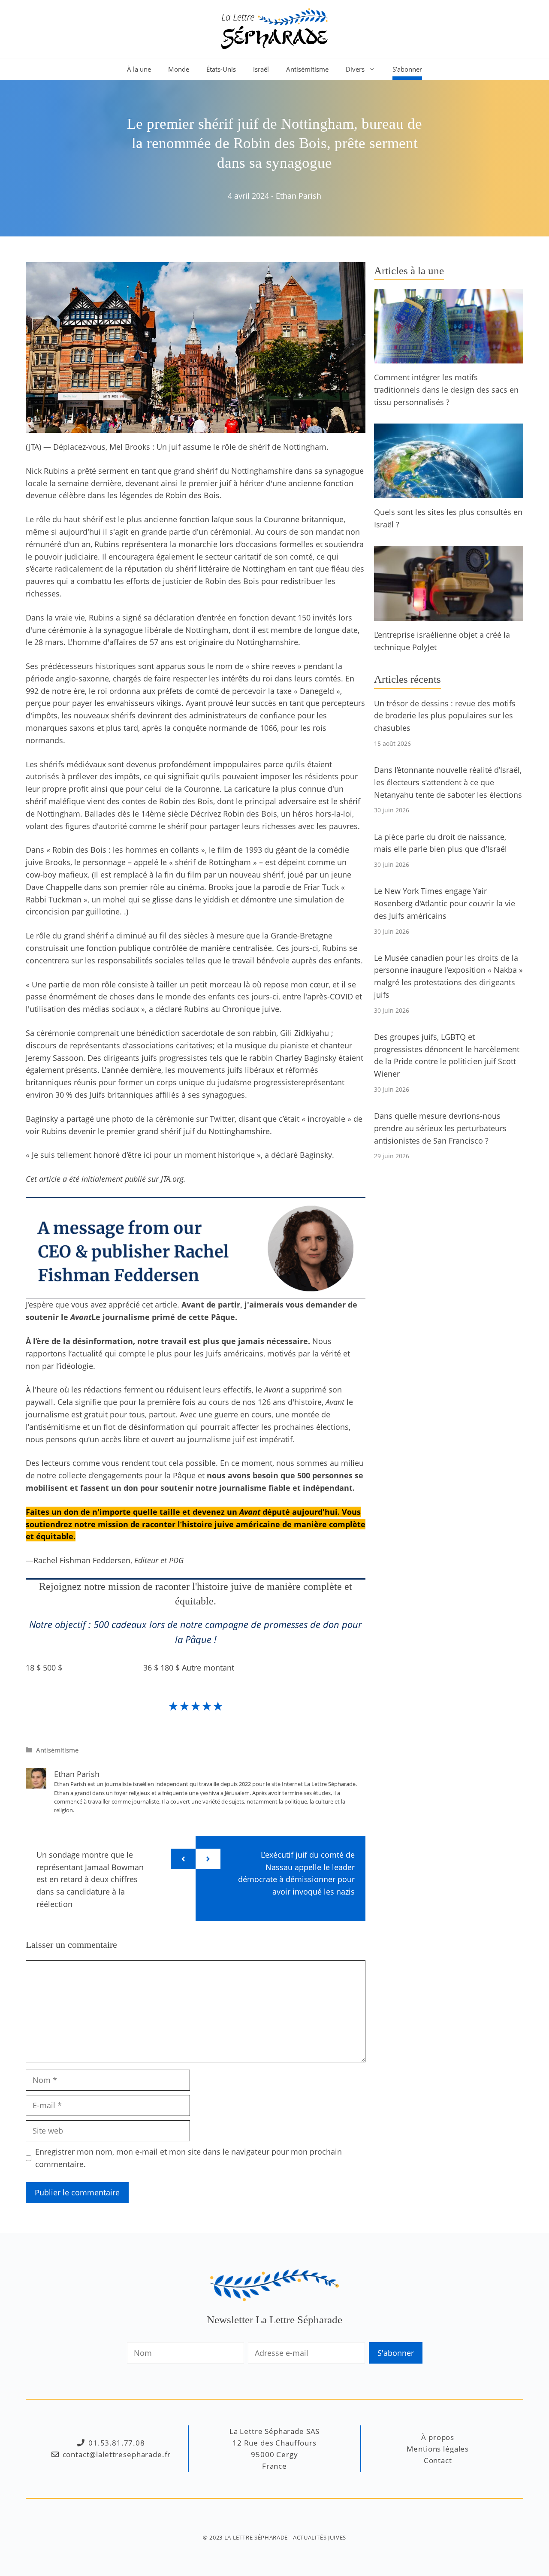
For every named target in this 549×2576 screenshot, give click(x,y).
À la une (139, 69)
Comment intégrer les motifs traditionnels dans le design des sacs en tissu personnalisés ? (446, 390)
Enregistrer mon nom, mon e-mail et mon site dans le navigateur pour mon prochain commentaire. (189, 2158)
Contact (438, 2460)
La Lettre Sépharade (256, 2537)
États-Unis (221, 69)
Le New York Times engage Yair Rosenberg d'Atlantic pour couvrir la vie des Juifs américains (445, 903)
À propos (438, 2437)
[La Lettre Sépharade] (274, 28)
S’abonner (407, 69)
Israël (261, 69)
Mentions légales (438, 2449)
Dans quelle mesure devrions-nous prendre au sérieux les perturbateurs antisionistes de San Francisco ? (440, 1128)
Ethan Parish (299, 196)
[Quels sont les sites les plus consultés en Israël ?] (449, 492)
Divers (355, 69)
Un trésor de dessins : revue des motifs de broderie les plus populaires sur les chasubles (445, 716)
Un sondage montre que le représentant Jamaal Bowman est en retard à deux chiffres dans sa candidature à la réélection (90, 1879)
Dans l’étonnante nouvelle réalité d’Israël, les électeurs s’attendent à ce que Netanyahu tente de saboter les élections (448, 782)
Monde (179, 69)
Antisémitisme (307, 69)
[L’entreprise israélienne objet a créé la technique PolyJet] (449, 614)
